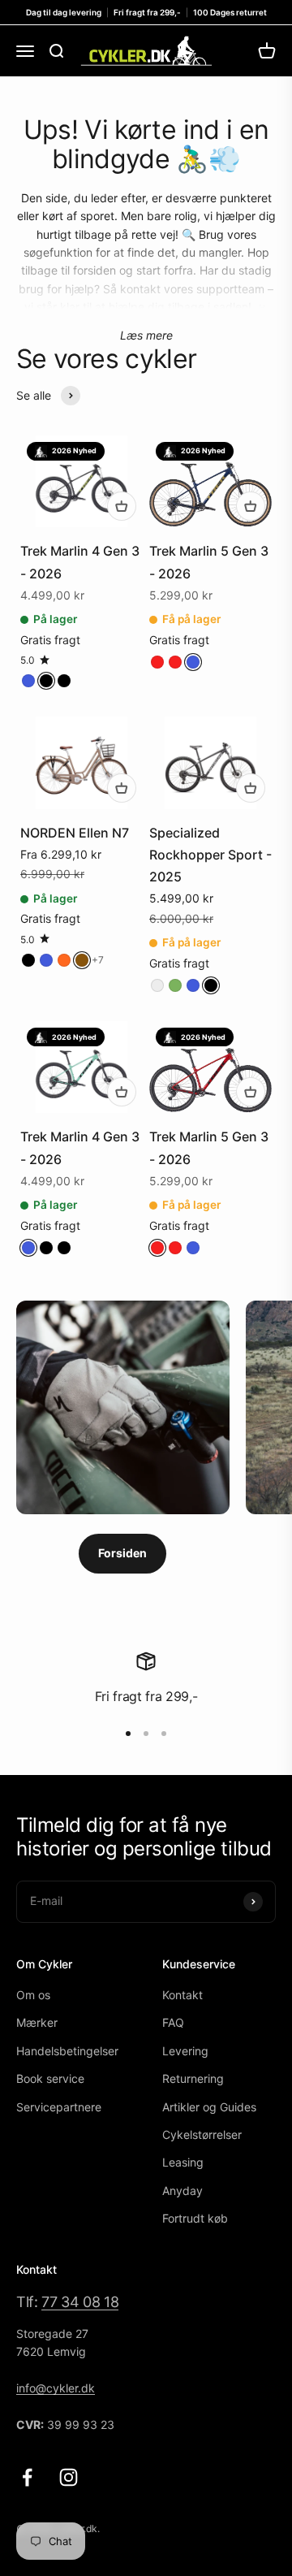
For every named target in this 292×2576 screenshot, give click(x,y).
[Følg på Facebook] (27, 2477)
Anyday (182, 2191)
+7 (98, 960)
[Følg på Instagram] (69, 2477)
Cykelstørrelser (202, 2134)
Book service (50, 2078)
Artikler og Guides (209, 2107)
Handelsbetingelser (67, 2051)
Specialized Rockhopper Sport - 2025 (210, 855)
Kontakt (182, 1995)
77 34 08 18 (80, 2302)
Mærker (37, 2022)
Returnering (193, 2078)
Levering (185, 2051)
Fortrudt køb (195, 2218)
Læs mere (146, 335)
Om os (33, 1995)
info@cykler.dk (56, 2388)
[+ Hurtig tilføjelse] (122, 506)
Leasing (183, 2162)
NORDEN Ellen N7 (75, 833)
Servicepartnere (59, 2107)
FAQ (173, 2022)
